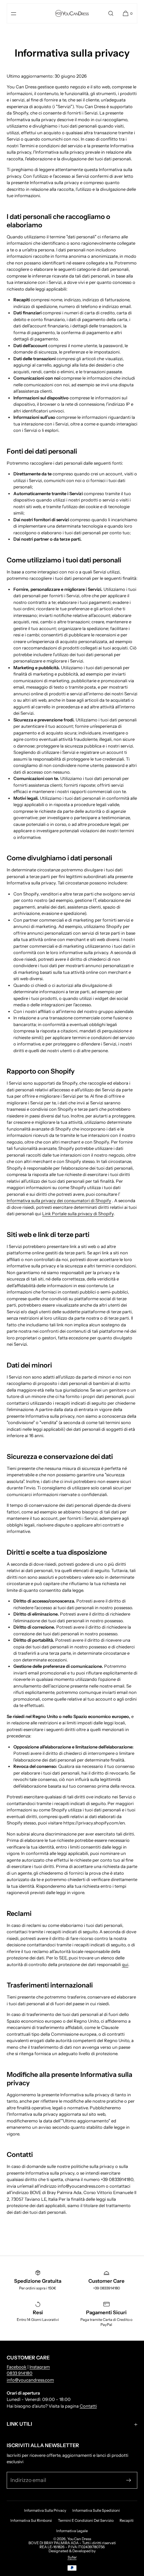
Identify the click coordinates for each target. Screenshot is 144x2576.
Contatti (88, 2406)
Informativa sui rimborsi (31, 2520)
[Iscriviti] (129, 2480)
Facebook (17, 2367)
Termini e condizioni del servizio (86, 2520)
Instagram (40, 2367)
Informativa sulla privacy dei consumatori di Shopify (59, 1200)
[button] (111, 13)
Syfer (72, 2557)
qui (125, 1964)
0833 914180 (20, 2373)
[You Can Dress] (72, 13)
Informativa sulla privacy (45, 2510)
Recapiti (127, 2520)
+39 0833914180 (106, 2288)
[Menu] (19, 13)
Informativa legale (72, 2531)
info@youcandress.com (30, 2380)
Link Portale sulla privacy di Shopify (78, 1214)
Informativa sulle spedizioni (96, 2510)
